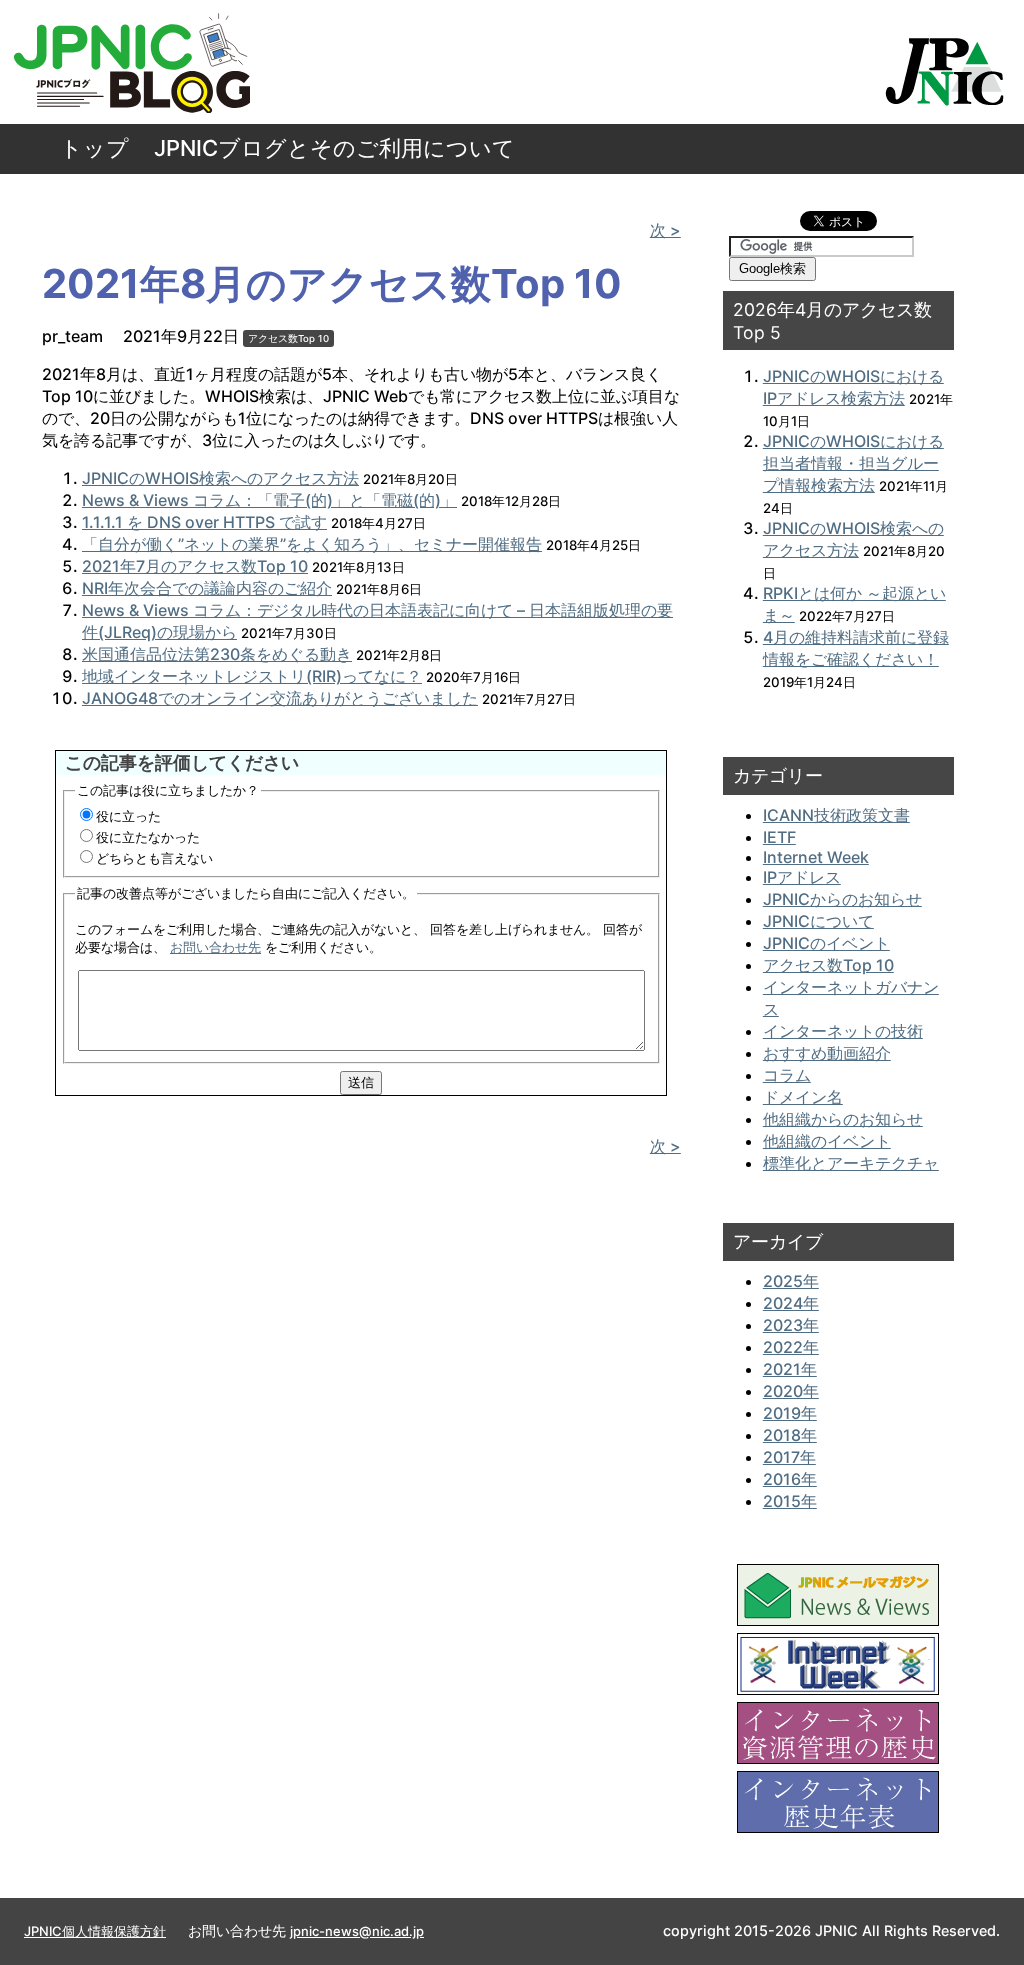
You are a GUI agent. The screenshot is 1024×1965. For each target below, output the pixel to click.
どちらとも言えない (154, 858)
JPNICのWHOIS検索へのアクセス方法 (220, 478)
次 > (665, 230)
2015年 (790, 1501)
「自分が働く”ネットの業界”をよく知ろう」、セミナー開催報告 (312, 544)
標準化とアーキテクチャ (851, 1163)
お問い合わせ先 (215, 947)
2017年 (789, 1457)
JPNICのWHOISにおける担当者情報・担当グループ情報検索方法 (853, 463)
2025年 (791, 1281)
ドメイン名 (803, 1097)
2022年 (791, 1347)
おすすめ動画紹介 (827, 1053)
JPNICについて (818, 921)
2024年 (791, 1303)
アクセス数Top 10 (288, 338)
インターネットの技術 (843, 1031)
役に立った (128, 816)
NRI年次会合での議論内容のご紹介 (207, 588)
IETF (779, 837)
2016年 (790, 1479)
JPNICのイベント (826, 943)
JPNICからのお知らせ (842, 899)
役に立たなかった (148, 837)
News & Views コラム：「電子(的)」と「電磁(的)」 (269, 500)
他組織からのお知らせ (843, 1119)
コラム (787, 1075)
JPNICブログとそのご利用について (334, 148)
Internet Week (816, 857)
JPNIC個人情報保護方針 (95, 1931)
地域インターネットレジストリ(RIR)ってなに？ (252, 676)
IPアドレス (802, 877)
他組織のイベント (827, 1141)
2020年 (791, 1391)
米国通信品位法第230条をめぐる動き (217, 654)
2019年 (790, 1413)
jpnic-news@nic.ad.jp (357, 1931)
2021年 (790, 1369)
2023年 (791, 1325)
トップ (94, 148)
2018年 (790, 1435)
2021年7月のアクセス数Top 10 (195, 566)
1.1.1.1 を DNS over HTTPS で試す (204, 522)
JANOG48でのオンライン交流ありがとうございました (280, 698)
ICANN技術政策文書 (836, 815)
